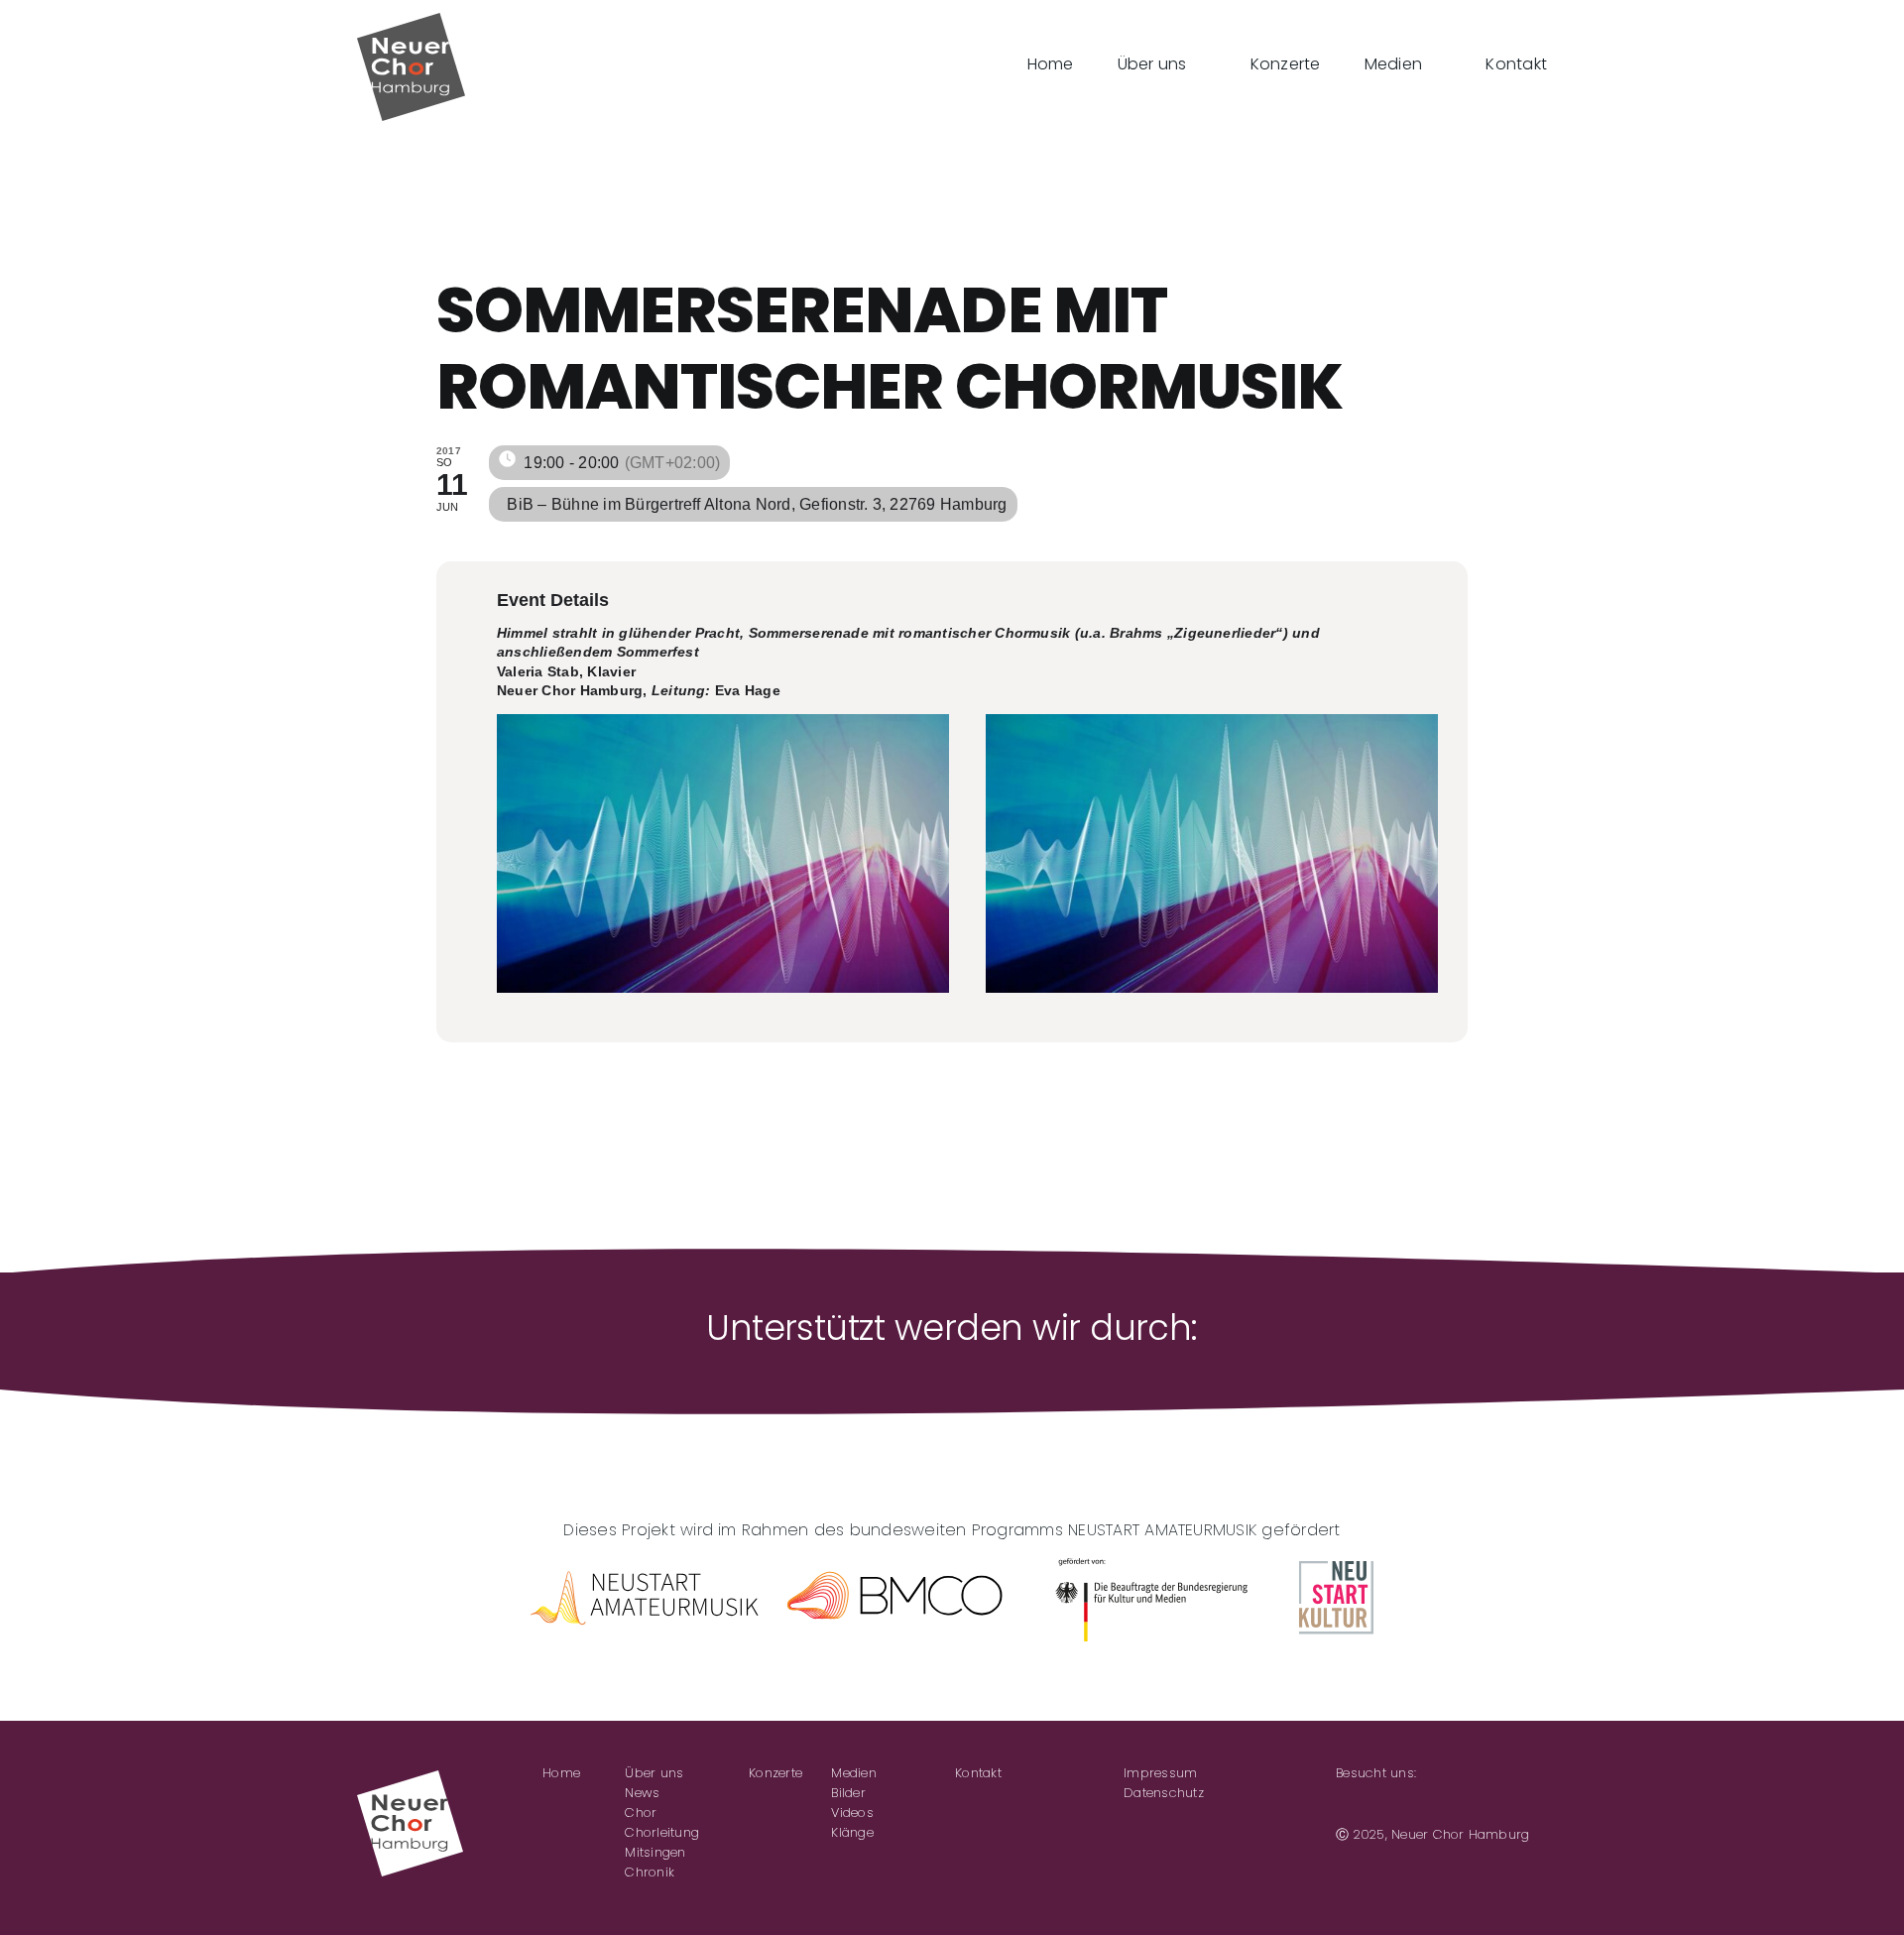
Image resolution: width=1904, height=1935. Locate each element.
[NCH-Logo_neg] (410, 1778)
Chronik (650, 1872)
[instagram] (1373, 1804)
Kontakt (978, 1773)
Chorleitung (662, 1832)
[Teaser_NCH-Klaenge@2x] (723, 853)
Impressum (1160, 1773)
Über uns (654, 1773)
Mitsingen (655, 1852)
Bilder (848, 1793)
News (642, 1793)
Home (561, 1773)
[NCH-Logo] (411, 20)
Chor (641, 1813)
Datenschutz (1164, 1793)
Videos (852, 1813)
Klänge (852, 1832)
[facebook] (1342, 1804)
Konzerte (775, 1773)
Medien (853, 1773)
